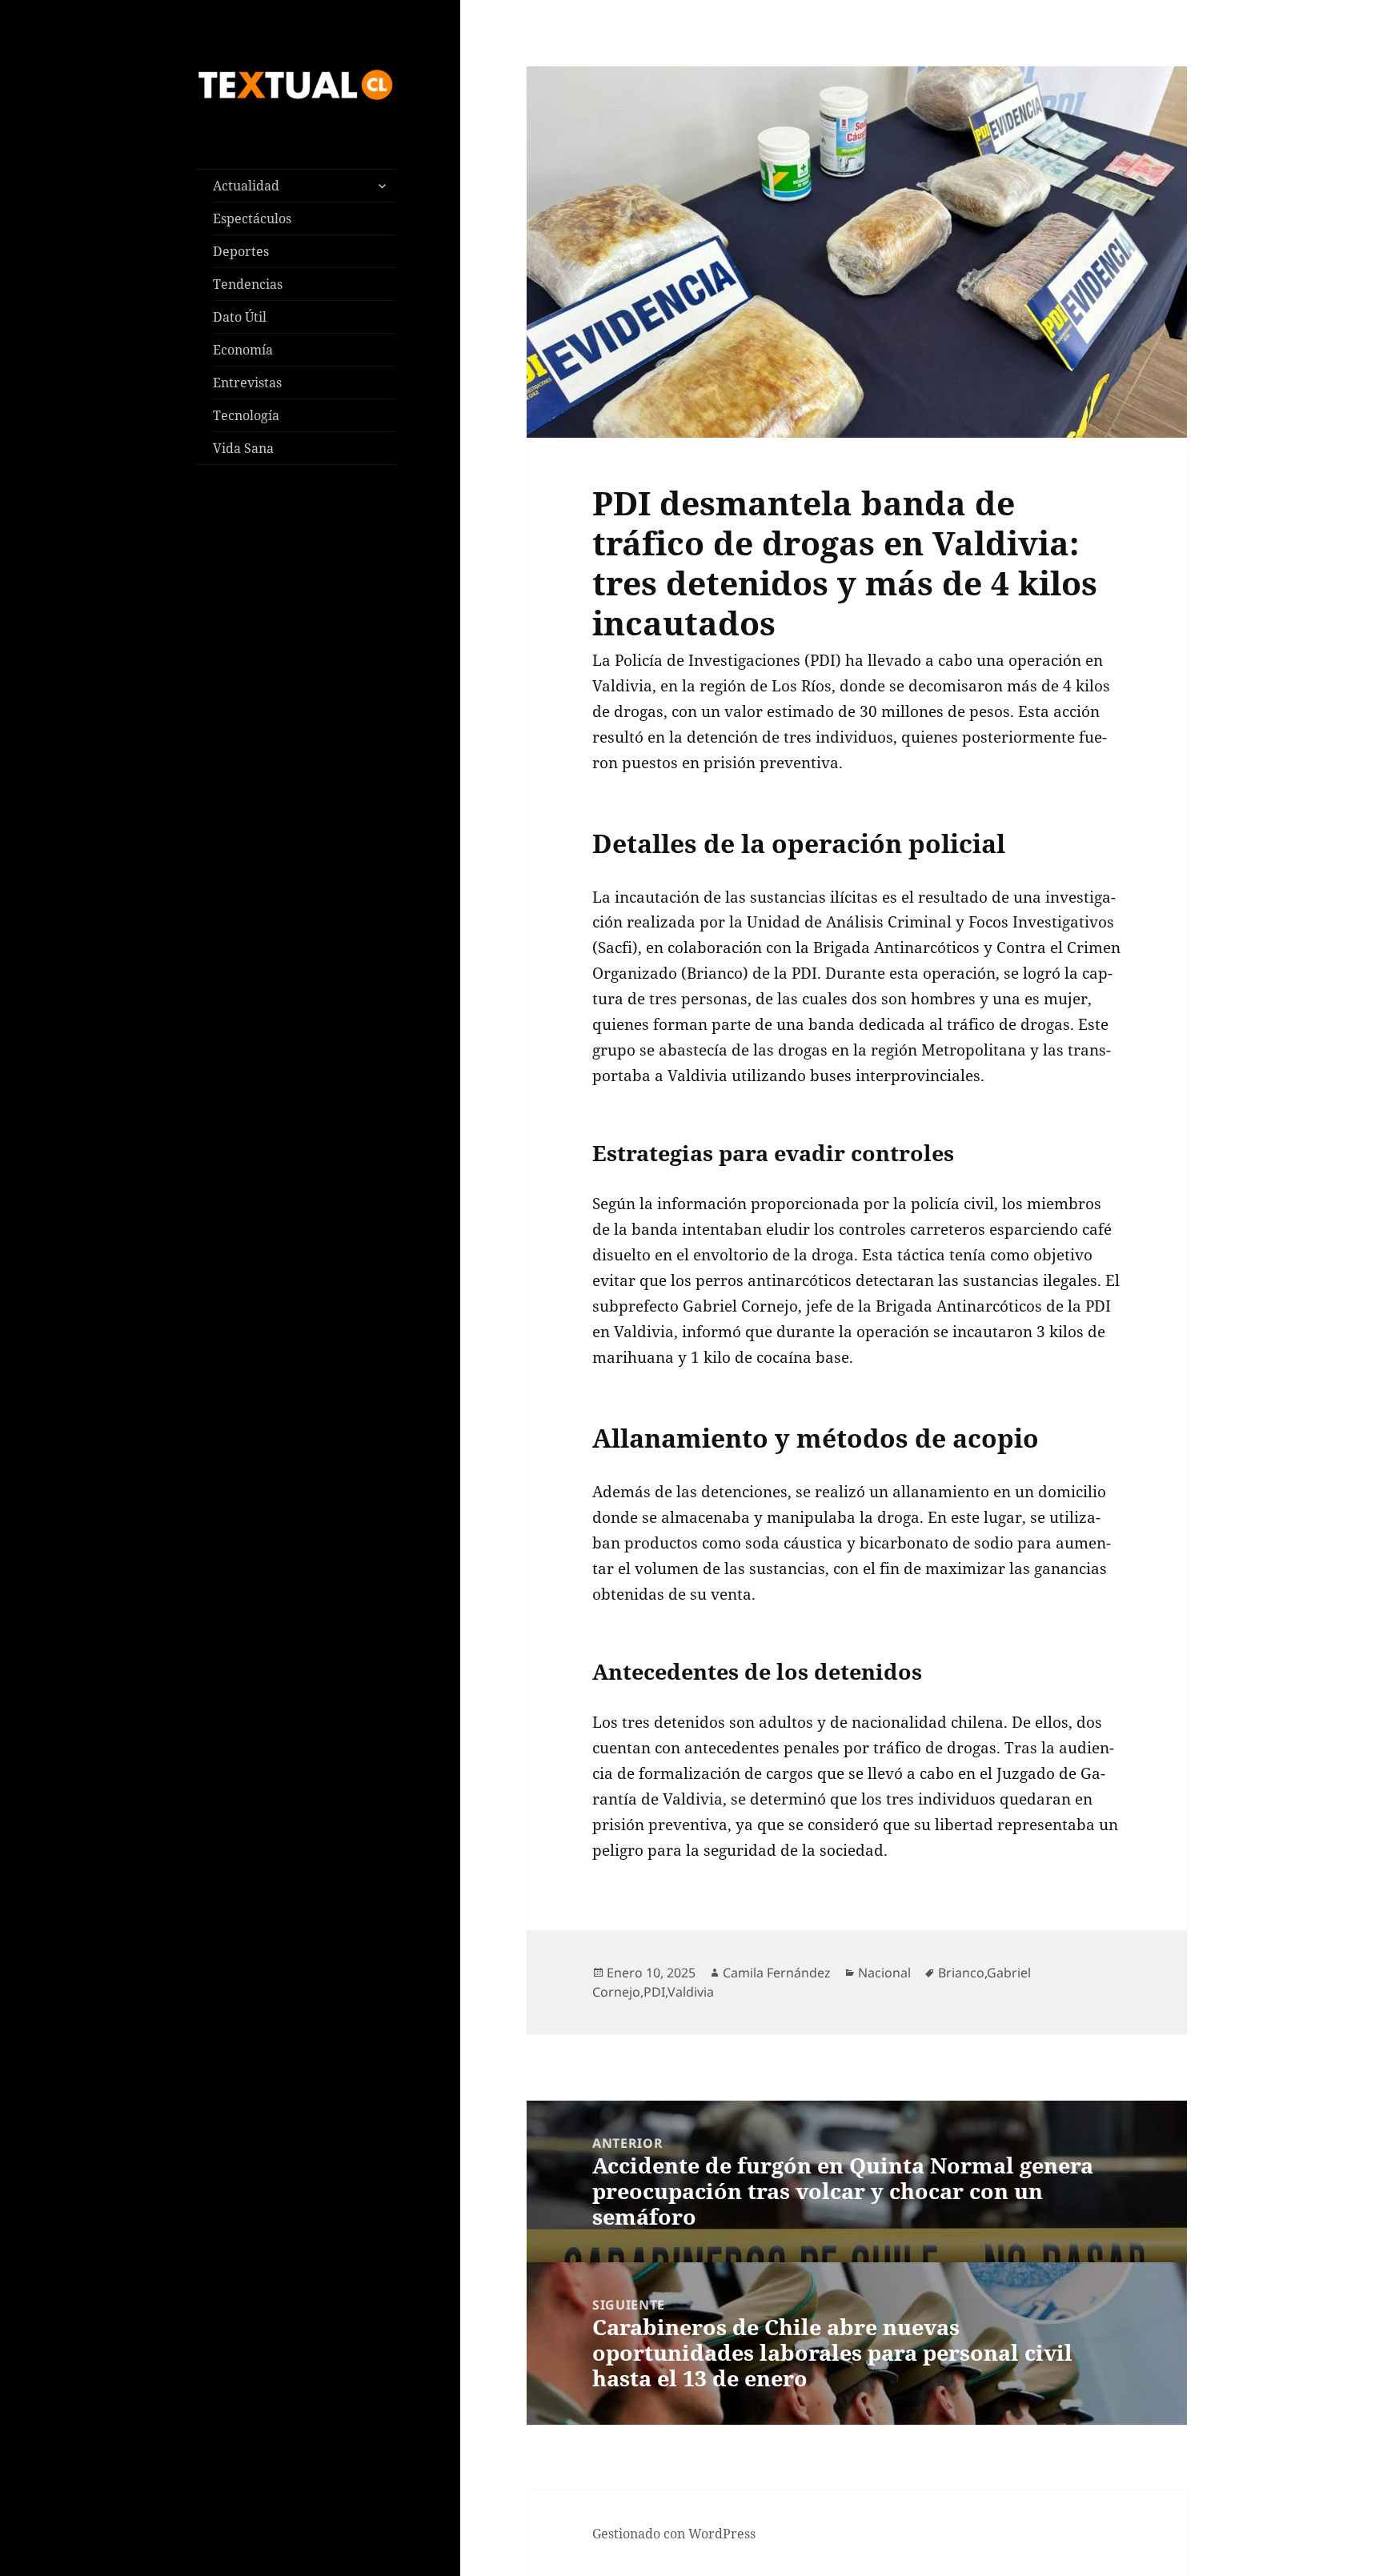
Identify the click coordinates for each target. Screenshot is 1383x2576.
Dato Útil (240, 317)
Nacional (884, 1973)
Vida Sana (243, 448)
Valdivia (691, 1992)
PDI (654, 1992)
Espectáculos (252, 218)
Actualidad (246, 186)
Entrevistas (247, 383)
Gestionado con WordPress (674, 2534)
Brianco (961, 1973)
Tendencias (248, 284)
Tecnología (246, 415)
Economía (243, 350)
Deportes (241, 251)
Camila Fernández (777, 1973)
